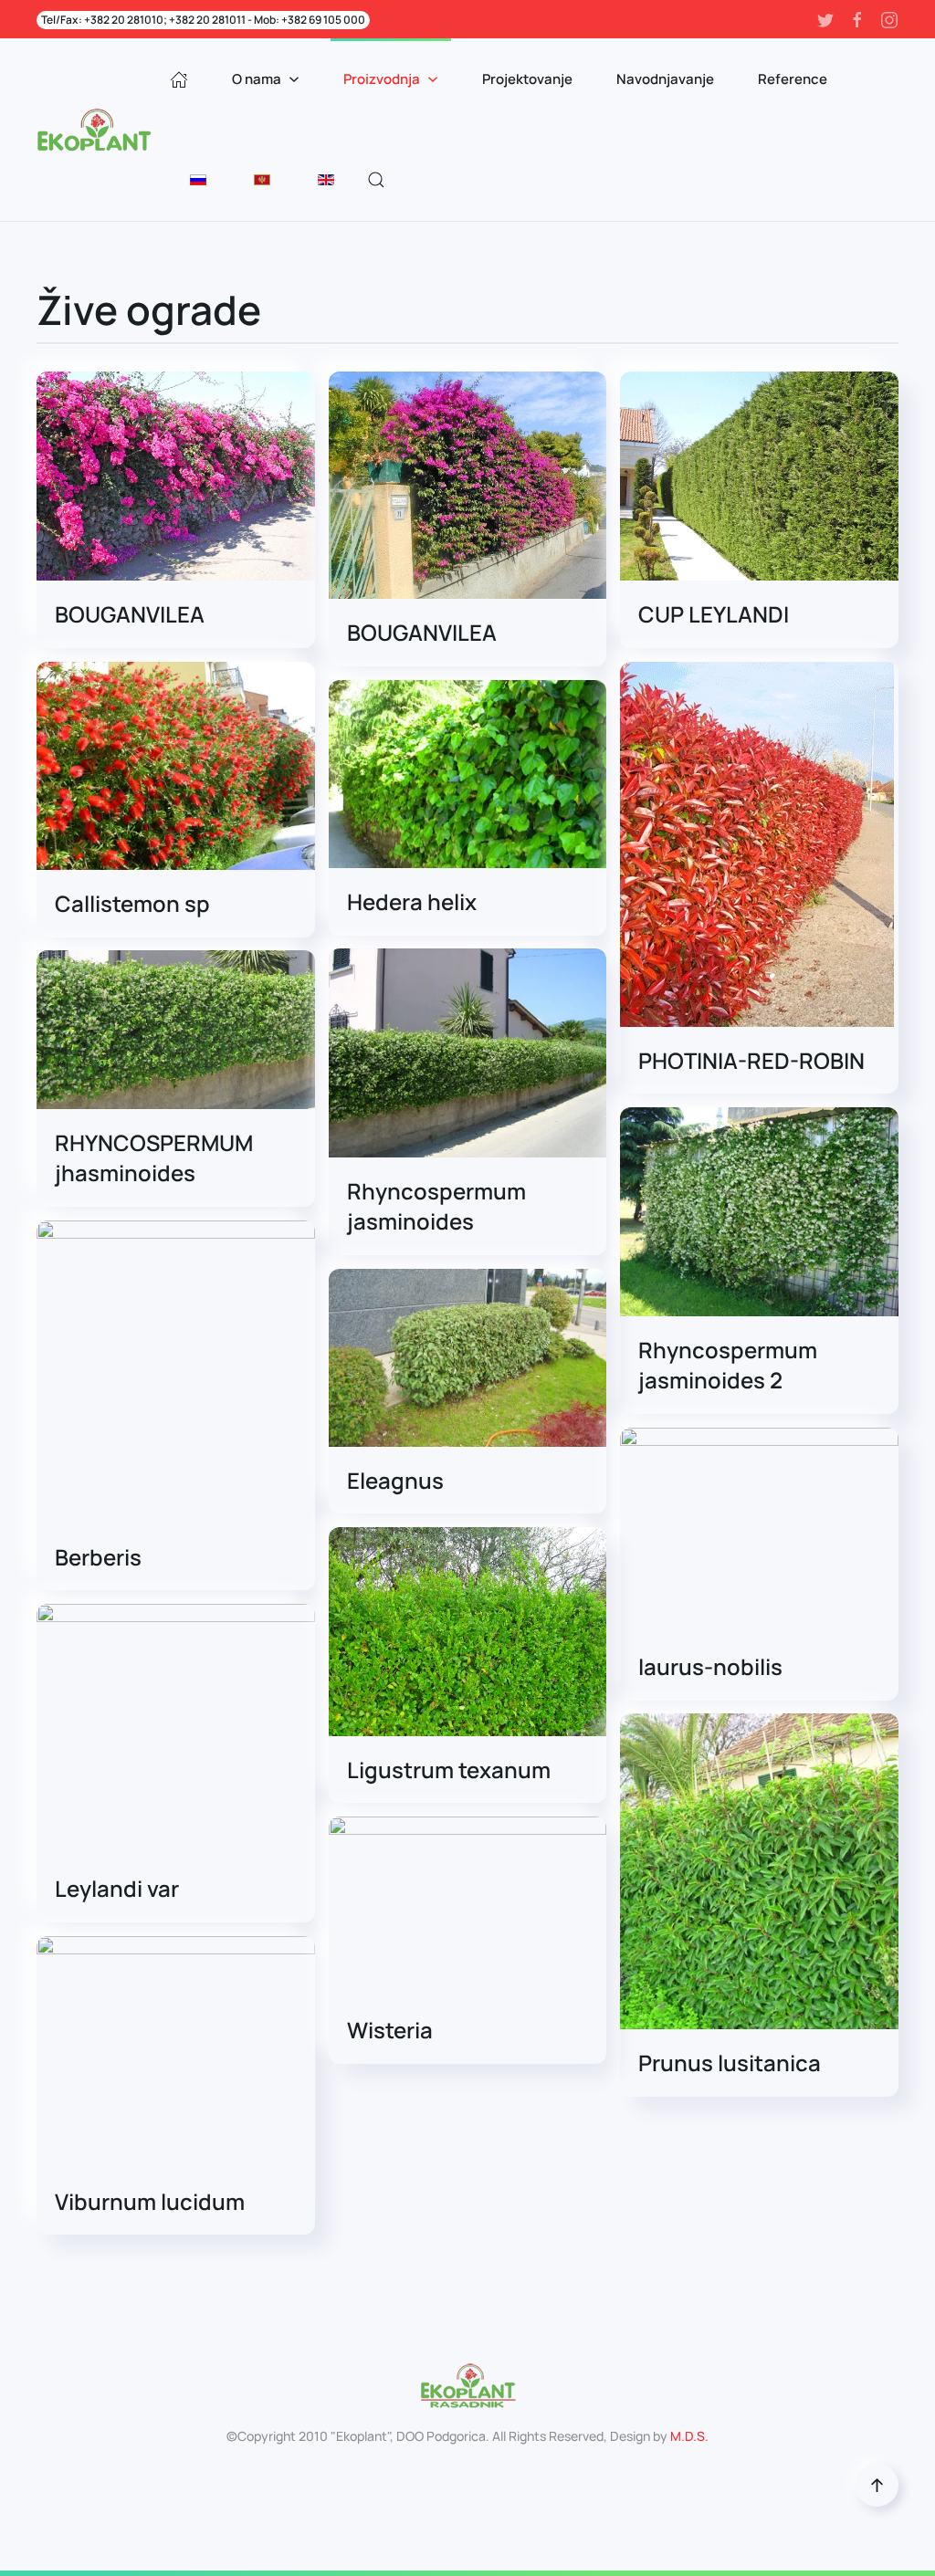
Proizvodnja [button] (382, 79)
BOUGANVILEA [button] (130, 614)
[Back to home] (97, 130)
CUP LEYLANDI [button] (714, 614)
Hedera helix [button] (412, 901)
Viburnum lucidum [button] (150, 2201)
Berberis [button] (98, 1557)
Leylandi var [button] (117, 1888)
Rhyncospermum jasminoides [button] (436, 1206)
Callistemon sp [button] (132, 903)
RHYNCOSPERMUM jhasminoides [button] (154, 1158)
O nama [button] (257, 79)
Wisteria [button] (390, 2030)
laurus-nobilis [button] (710, 1666)
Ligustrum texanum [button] (449, 1770)
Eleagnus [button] (395, 1480)
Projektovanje (527, 79)
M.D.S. (689, 2436)
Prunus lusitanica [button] (730, 2063)
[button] (376, 180)
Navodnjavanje (665, 79)
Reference (793, 79)
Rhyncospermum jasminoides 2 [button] (728, 1365)
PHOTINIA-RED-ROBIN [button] (751, 1060)
